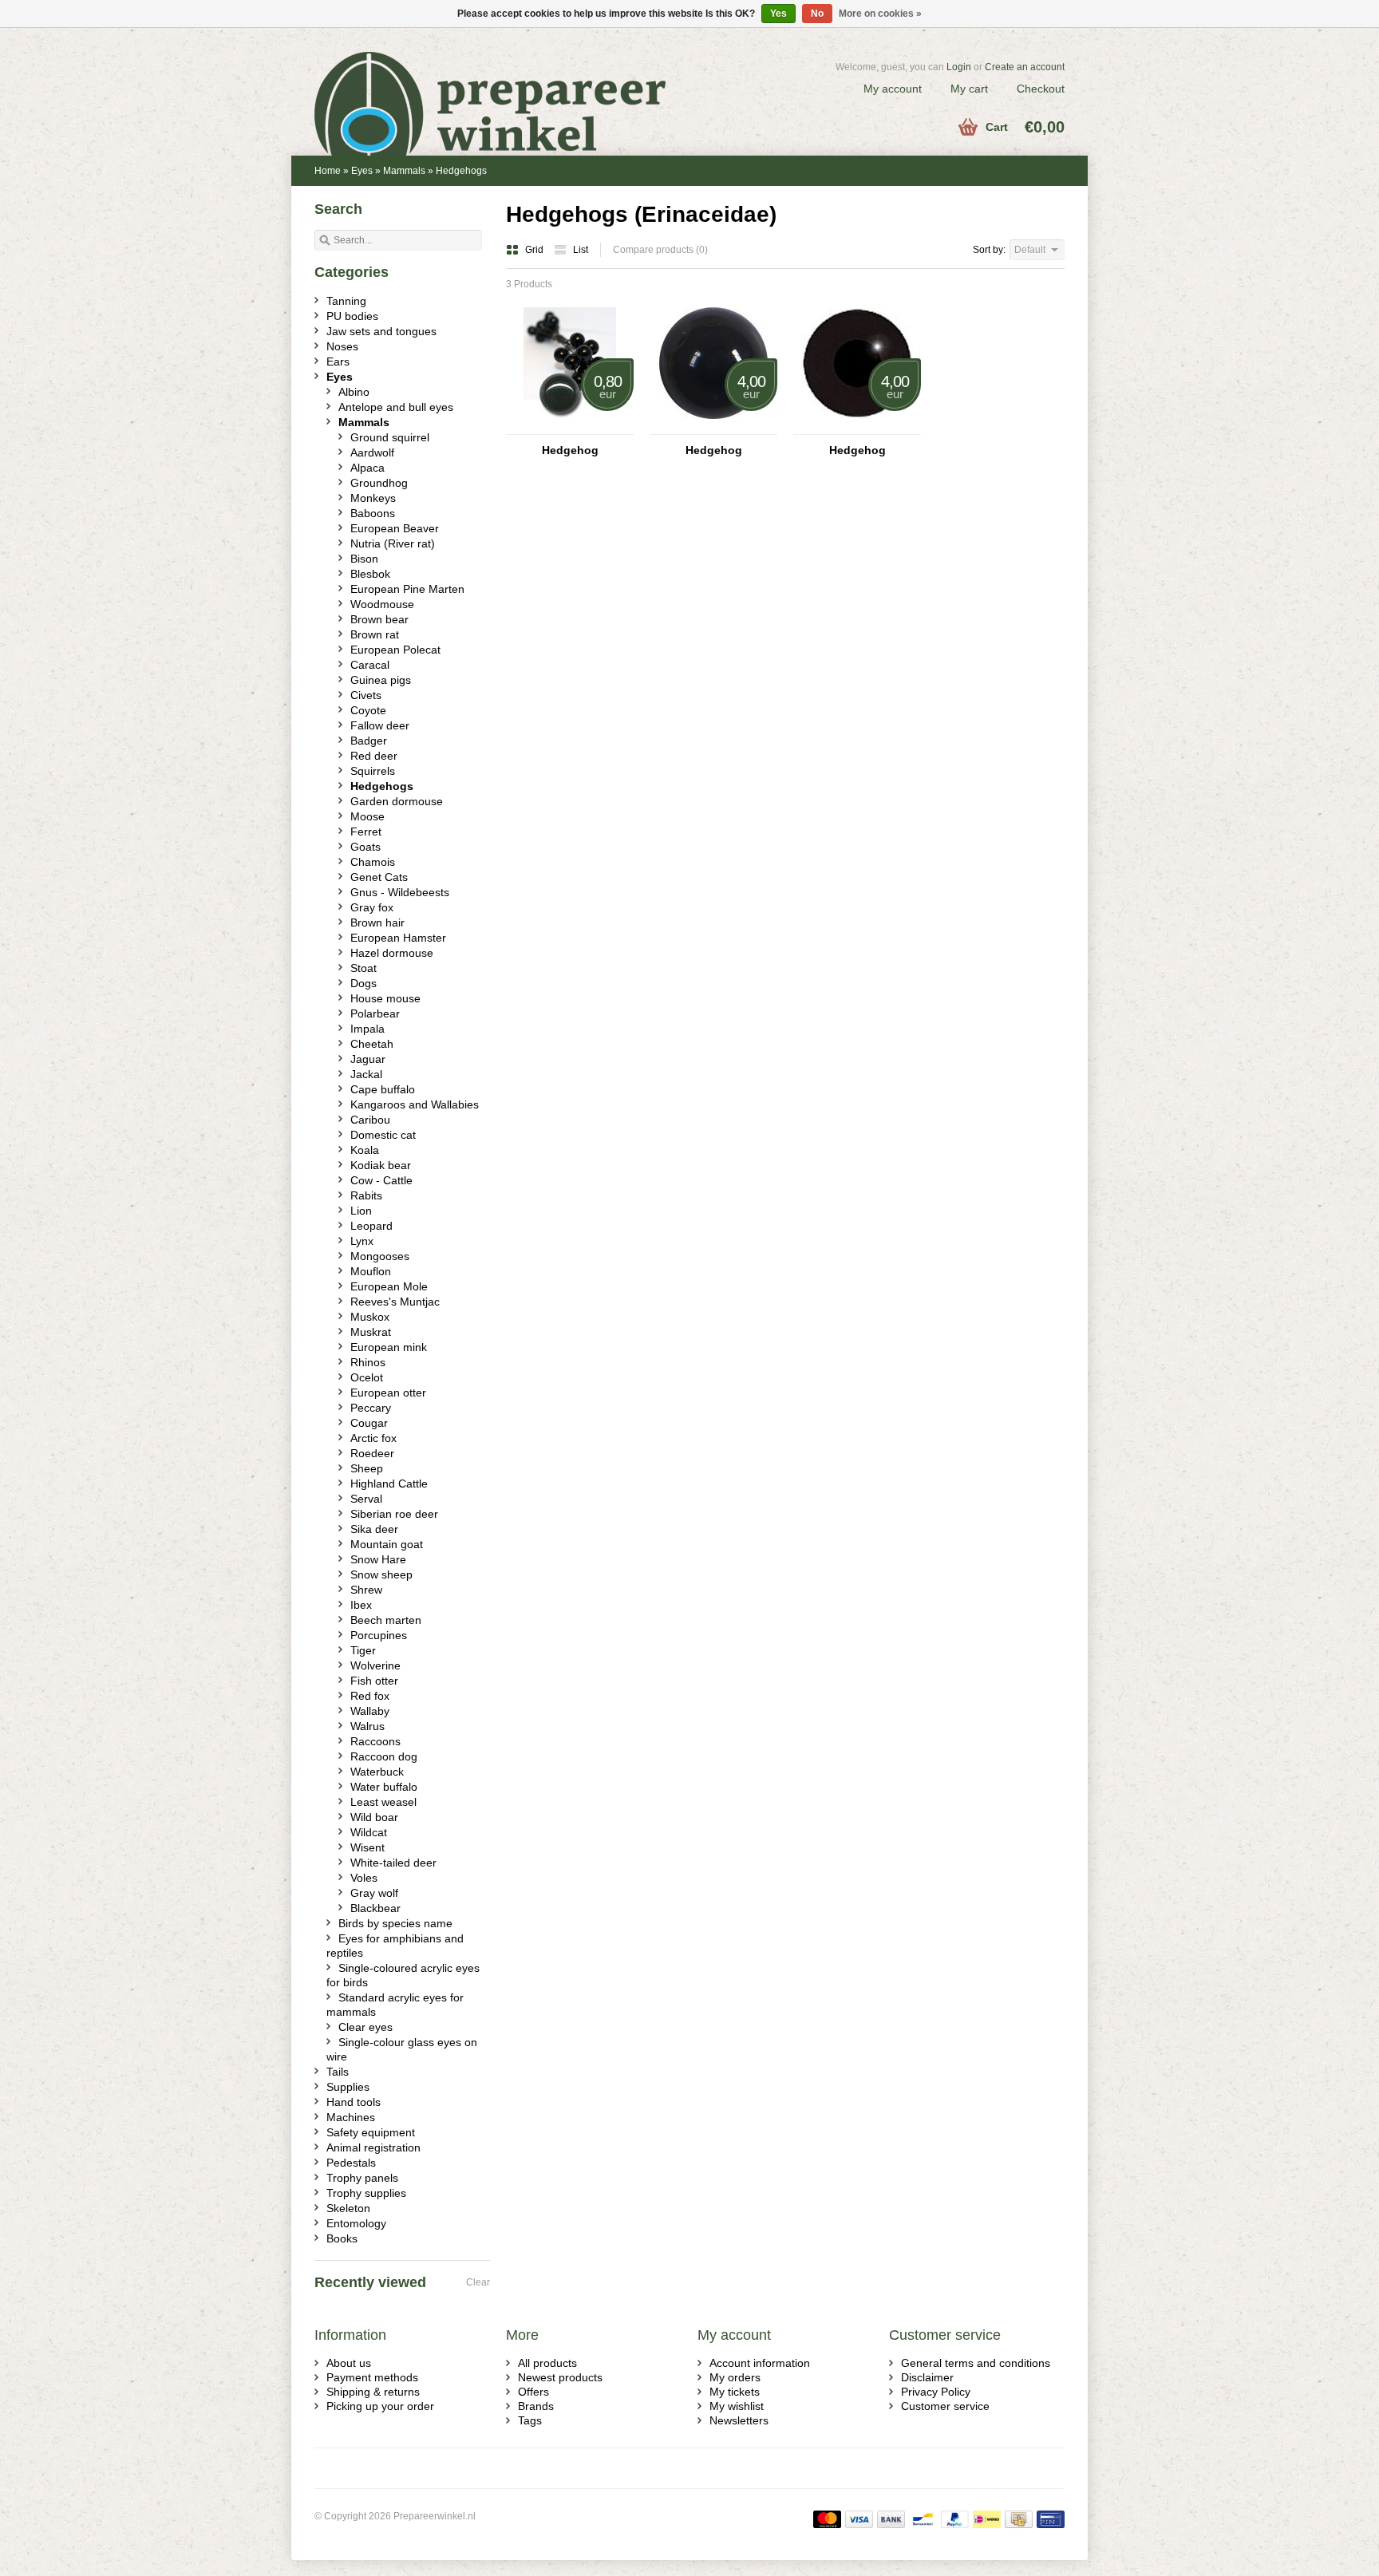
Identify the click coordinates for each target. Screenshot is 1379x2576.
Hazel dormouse (392, 953)
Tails (338, 2072)
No (817, 14)
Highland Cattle (389, 1484)
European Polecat (395, 650)
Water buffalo (384, 1787)
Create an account (1025, 67)
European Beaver (395, 528)
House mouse (385, 998)
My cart (969, 89)
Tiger (363, 1650)
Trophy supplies (366, 2193)
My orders (735, 2377)
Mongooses (380, 1256)
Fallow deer (380, 725)
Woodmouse (382, 604)
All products (547, 2363)
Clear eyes (365, 2027)
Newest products (560, 2377)
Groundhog (379, 483)
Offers (533, 2392)
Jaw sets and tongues (381, 331)
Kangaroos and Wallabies (415, 1104)
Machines (351, 2117)
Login (959, 67)
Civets (366, 695)
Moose (367, 816)
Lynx (362, 1241)
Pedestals (351, 2163)
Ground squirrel (390, 437)
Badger (369, 741)
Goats (365, 847)
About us (349, 2363)
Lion (361, 1211)
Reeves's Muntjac (395, 1302)
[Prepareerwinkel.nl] (502, 84)
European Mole (389, 1286)
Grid (535, 250)
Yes (778, 14)
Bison (364, 559)
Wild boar (374, 1817)
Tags (530, 2420)
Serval (366, 1499)
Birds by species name (395, 1923)
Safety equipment (371, 2132)
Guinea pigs (381, 680)
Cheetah (372, 1044)
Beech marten (386, 1620)
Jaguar (368, 1059)
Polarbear (375, 1013)
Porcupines (379, 1635)
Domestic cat (383, 1135)
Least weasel (383, 1802)
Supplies (348, 2087)
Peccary (371, 1408)
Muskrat (371, 1332)
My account (893, 89)
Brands (536, 2406)
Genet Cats (379, 877)
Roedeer (372, 1453)
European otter (388, 1393)
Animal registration (373, 2147)
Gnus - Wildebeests (400, 892)
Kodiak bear (381, 1165)
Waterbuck (377, 1772)
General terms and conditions (976, 2363)
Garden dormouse (397, 801)
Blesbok (370, 574)
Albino (354, 392)
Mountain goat (387, 1544)
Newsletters (739, 2420)
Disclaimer (927, 2377)
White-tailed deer (393, 1863)
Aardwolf (372, 452)
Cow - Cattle (381, 1180)
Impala (367, 1029)
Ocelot (367, 1377)
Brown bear (379, 619)
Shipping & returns (373, 2392)
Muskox (370, 1317)
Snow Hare (378, 1559)
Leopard (371, 1226)
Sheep (367, 1468)
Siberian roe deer (394, 1514)
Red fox (370, 1696)
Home (328, 171)
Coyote (368, 710)
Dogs (364, 983)
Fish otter (374, 1681)
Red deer (374, 756)
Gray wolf (374, 1893)
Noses (342, 346)
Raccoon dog (384, 1756)
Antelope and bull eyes (396, 407)
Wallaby (370, 1711)
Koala (365, 1150)
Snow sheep (381, 1574)
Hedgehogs (461, 171)
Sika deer (374, 1529)
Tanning (346, 301)
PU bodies (352, 316)
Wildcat (369, 1832)
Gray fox (372, 907)
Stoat (364, 968)
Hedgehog (570, 450)
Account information (760, 2363)
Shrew (366, 1590)
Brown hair (377, 923)
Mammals (404, 171)
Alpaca (367, 468)
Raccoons (375, 1741)
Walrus (367, 1726)
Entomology (356, 2223)
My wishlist (737, 2406)
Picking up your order (380, 2406)
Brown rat (375, 634)
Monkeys (373, 498)
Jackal (366, 1074)
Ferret (366, 832)
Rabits (366, 1195)
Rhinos (368, 1362)
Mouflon (371, 1271)
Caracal (370, 665)
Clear (478, 2282)
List (581, 250)
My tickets (735, 2392)
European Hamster (398, 938)
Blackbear (375, 1908)
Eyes (362, 171)
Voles (364, 1878)
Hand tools (354, 2102)
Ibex (361, 1605)
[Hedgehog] (570, 427)
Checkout (1041, 89)
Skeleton (348, 2208)
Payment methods (372, 2377)
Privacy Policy (936, 2392)
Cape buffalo (383, 1089)
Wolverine (375, 1665)
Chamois (373, 862)
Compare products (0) (660, 250)
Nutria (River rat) (393, 543)
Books (342, 2238)
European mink (389, 1347)
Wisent (367, 1847)
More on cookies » (880, 14)
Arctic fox (373, 1438)
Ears (338, 362)
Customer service (945, 2406)
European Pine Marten (407, 589)
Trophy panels (362, 2178)
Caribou (370, 1120)
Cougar (369, 1423)
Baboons (373, 513)
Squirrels (373, 771)
